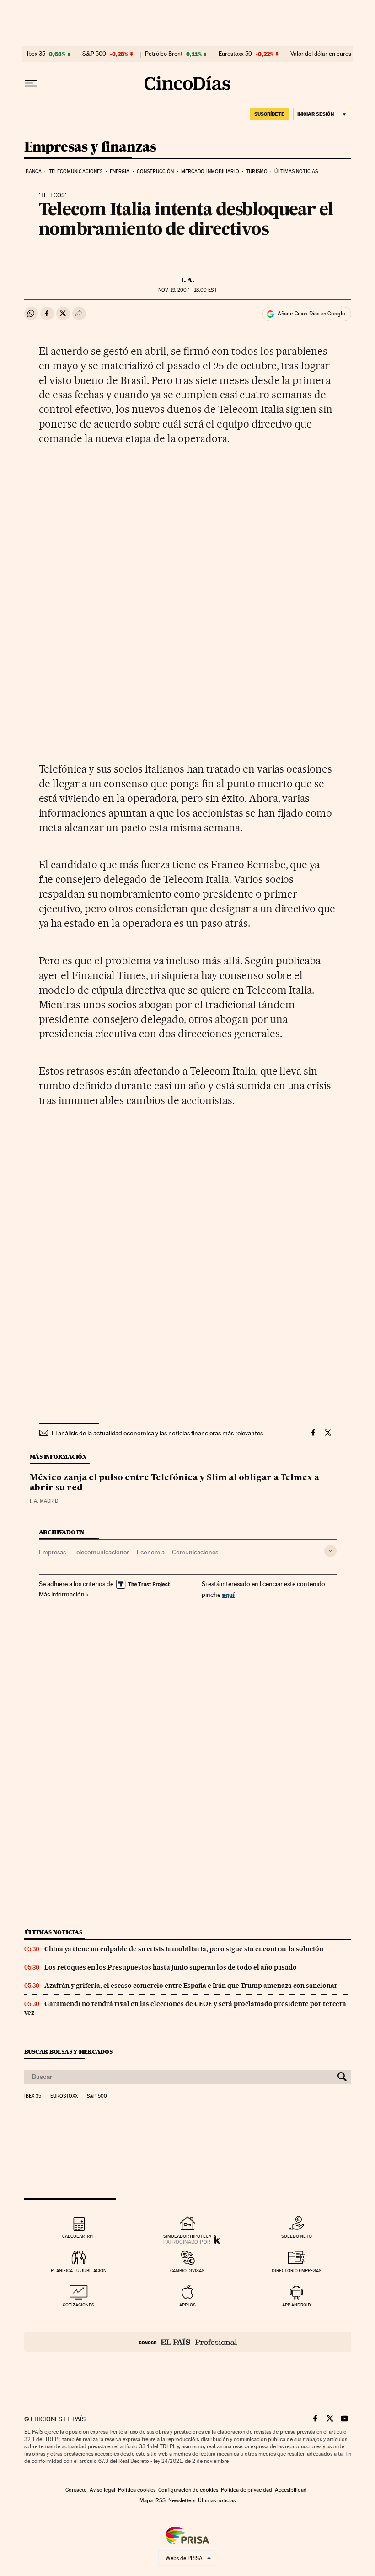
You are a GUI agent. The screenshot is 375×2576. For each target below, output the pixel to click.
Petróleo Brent (164, 54)
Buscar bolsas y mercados (68, 2052)
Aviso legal (102, 2490)
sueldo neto (297, 2236)
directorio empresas (297, 2270)
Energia (120, 171)
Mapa (146, 2500)
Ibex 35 (36, 54)
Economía (151, 1552)
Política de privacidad (246, 2490)
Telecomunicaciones (76, 171)
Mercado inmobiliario (210, 171)
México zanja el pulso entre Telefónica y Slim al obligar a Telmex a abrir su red (174, 1483)
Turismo (257, 171)
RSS (161, 2500)
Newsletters (182, 2500)
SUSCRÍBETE (269, 114)
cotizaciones (78, 2305)
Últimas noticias (296, 171)
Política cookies (137, 2490)
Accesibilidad (291, 2490)
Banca (34, 171)
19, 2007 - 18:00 (187, 290)
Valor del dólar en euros (321, 54)
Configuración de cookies (188, 2490)
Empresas (52, 1552)
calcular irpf (78, 2236)
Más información (62, 1594)
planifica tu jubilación (79, 2270)
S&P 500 (94, 54)
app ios (187, 2305)
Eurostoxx (64, 2096)
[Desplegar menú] (31, 83)
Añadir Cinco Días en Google (311, 314)
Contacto (76, 2490)
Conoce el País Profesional (188, 2342)
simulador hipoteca (187, 2236)
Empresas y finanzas (90, 147)
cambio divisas (187, 2270)
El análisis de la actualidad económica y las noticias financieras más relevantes (157, 1433)
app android (297, 2305)
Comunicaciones (195, 1552)
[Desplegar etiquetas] (330, 1551)
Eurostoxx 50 (235, 54)
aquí (228, 1594)
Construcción (155, 171)
